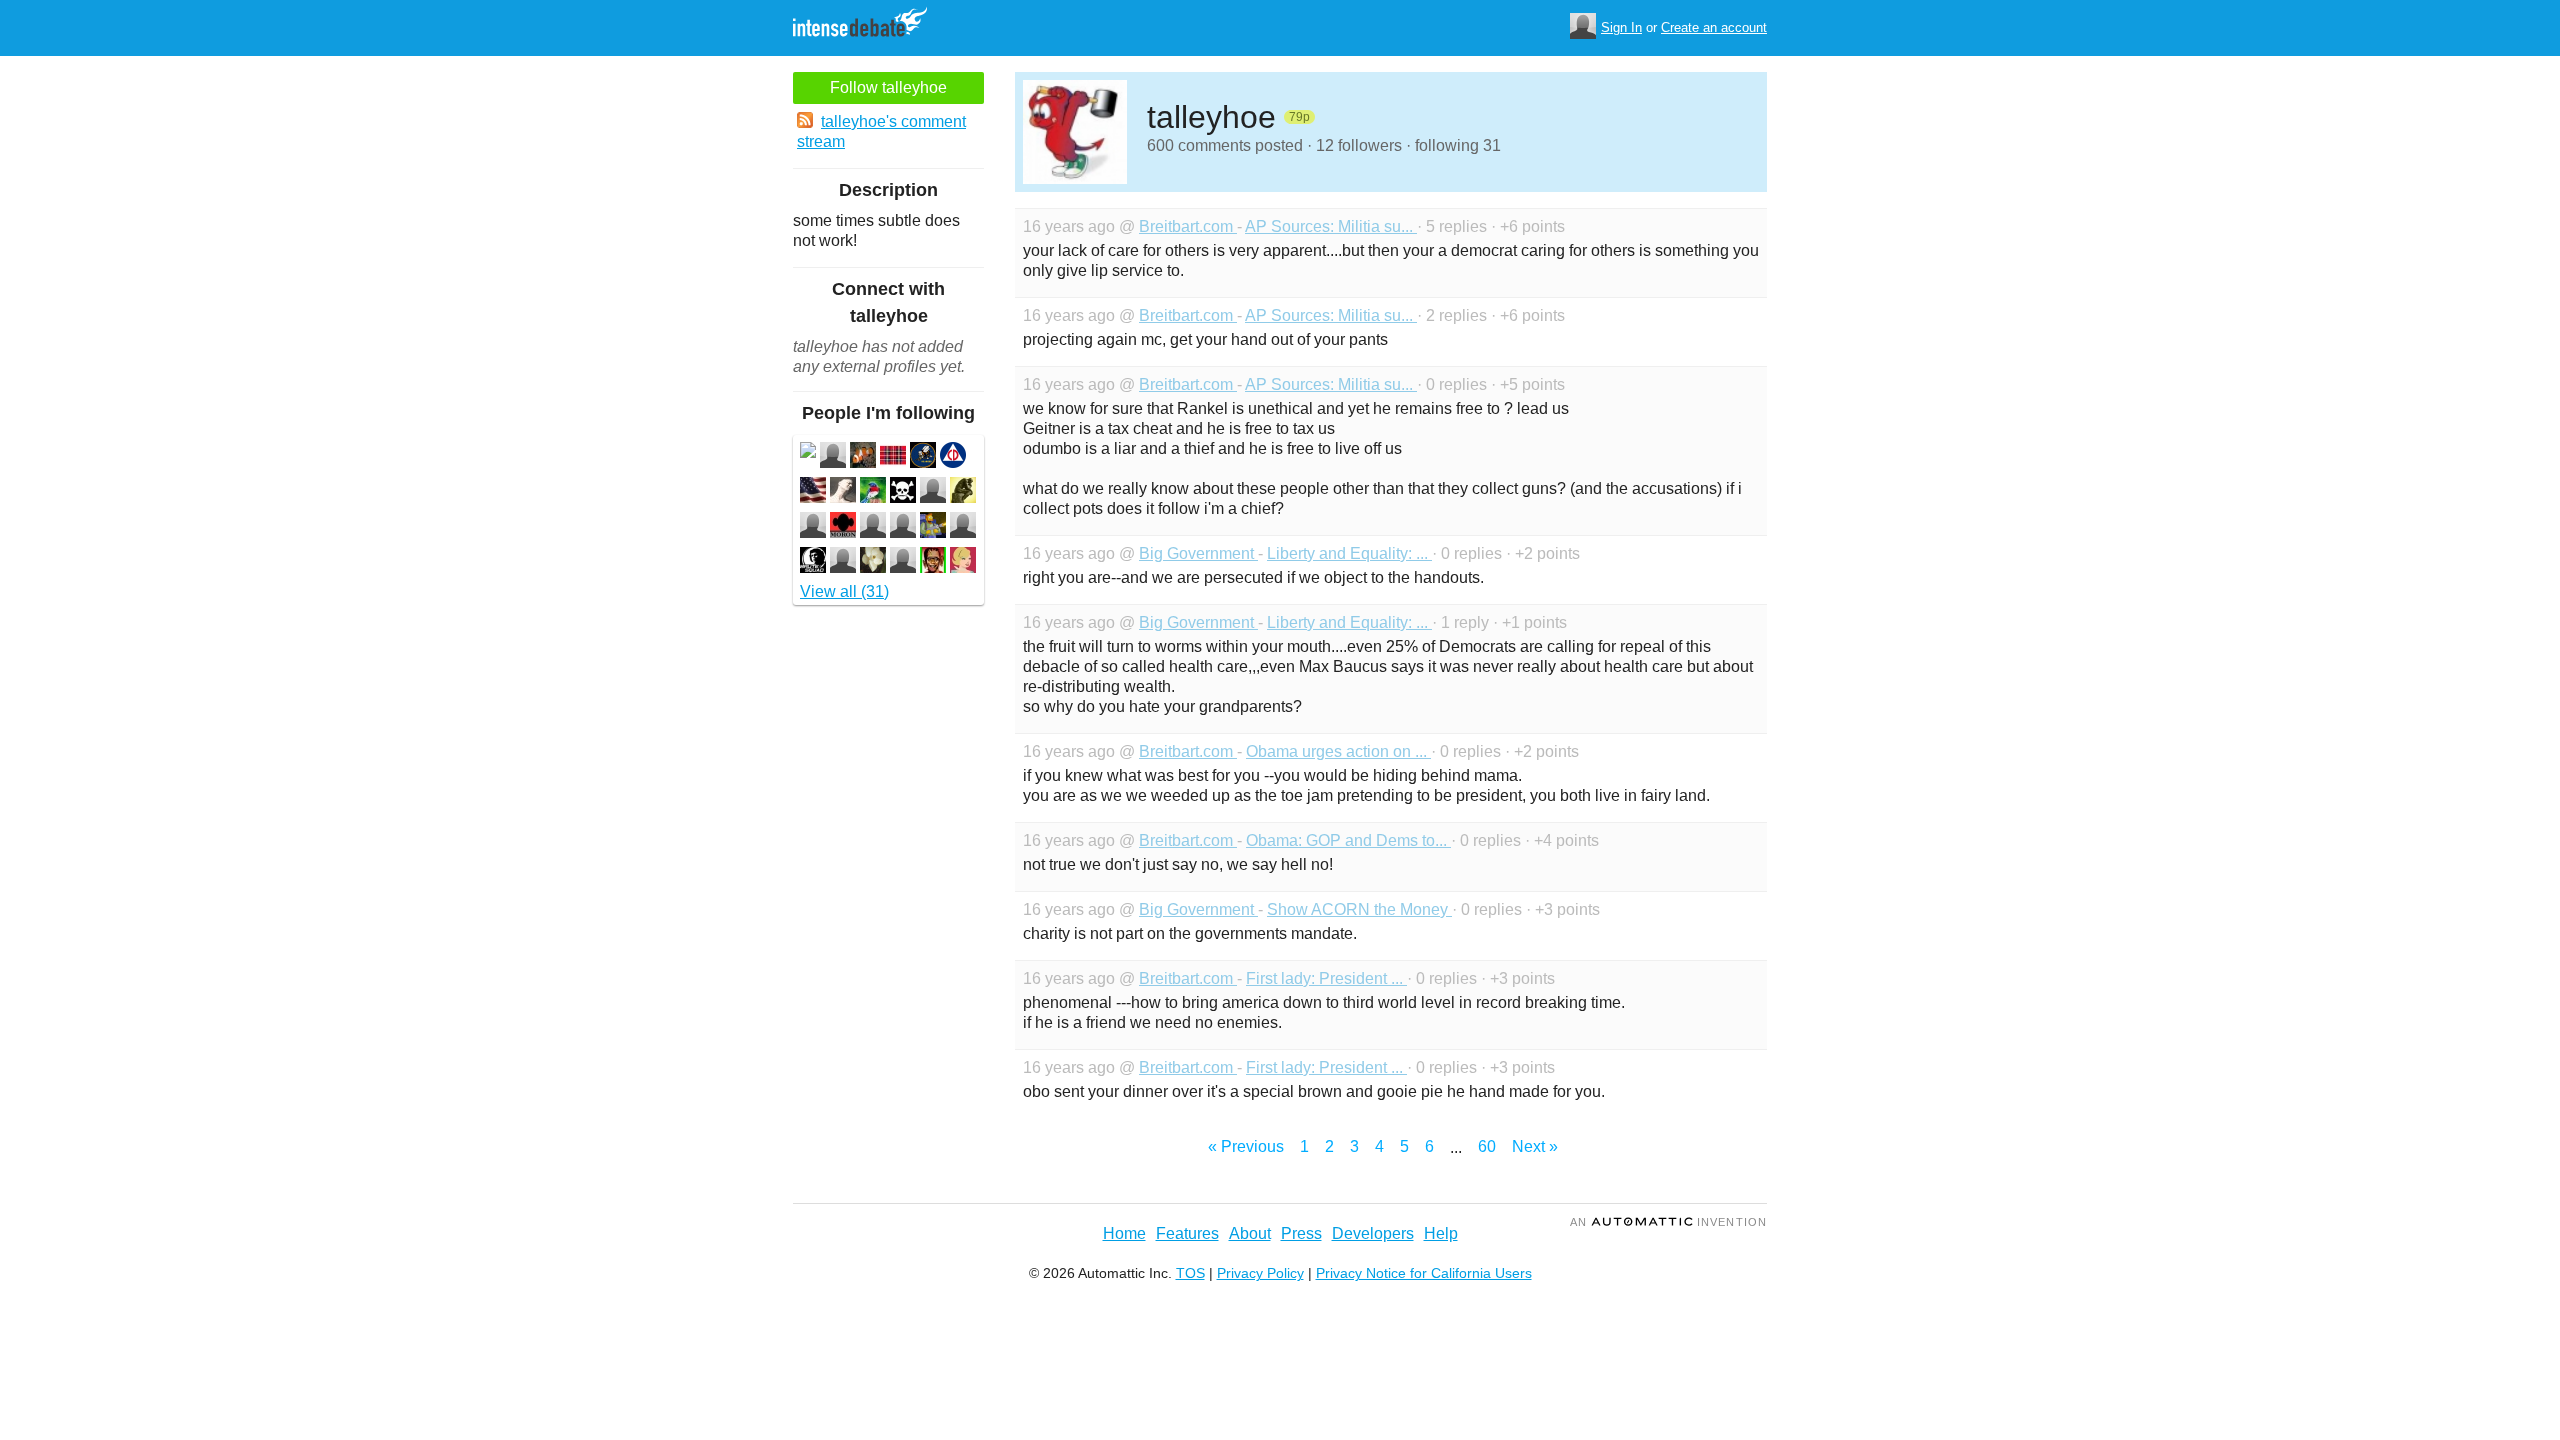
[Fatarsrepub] (813, 492)
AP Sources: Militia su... (1331, 226)
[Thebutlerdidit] (963, 562)
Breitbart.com (1188, 226)
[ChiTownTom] (923, 457)
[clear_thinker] (963, 492)
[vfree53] (873, 562)
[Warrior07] (933, 492)
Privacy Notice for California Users (1424, 1273)
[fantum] (903, 492)
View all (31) (844, 591)
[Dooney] (893, 457)
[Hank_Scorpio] (933, 527)
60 (1487, 1146)
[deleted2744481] (808, 452)
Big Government (1198, 553)
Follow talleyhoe (888, 87)
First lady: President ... (1326, 978)
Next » (1535, 1146)
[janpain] (903, 527)
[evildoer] (903, 562)
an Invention (1668, 1222)
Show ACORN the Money (1359, 909)
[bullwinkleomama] (933, 562)
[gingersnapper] (873, 492)
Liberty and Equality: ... (1349, 553)
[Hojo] (863, 457)
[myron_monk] (833, 457)
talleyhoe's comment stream (881, 131)
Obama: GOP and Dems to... (1348, 840)
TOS (1190, 1273)
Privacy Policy (1260, 1273)
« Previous (1246, 1146)
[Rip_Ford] (873, 527)
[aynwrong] (963, 527)
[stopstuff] (843, 562)
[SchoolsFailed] (813, 527)
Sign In (1621, 27)
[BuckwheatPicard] (813, 562)
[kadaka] (843, 527)
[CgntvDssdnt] (953, 457)
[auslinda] (843, 492)
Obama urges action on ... (1338, 751)
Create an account (1714, 27)
